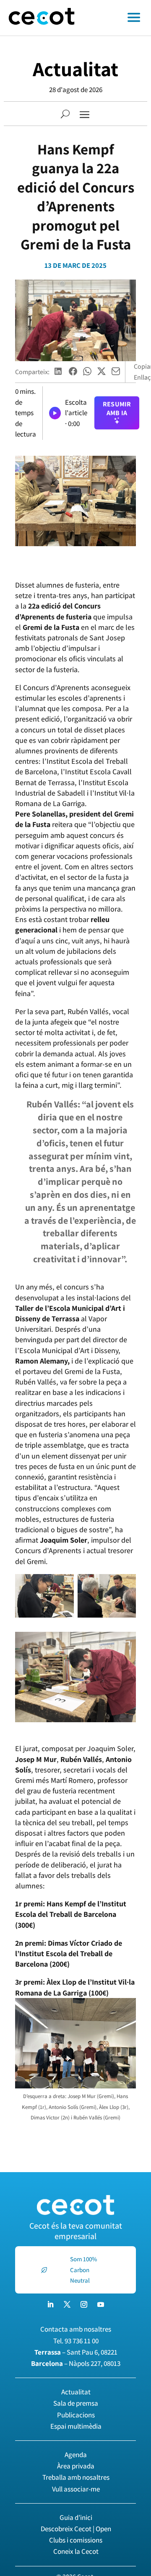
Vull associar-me (76, 2489)
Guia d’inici (76, 2517)
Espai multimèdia (76, 2426)
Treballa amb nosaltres (76, 2477)
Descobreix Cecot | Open (76, 2529)
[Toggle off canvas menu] (117, 18)
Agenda (76, 2455)
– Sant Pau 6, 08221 (76, 2352)
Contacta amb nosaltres (76, 2329)
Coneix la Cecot (76, 2551)
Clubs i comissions (76, 2540)
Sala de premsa (76, 2403)
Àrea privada (76, 2466)
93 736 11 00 (82, 2341)
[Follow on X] (67, 2304)
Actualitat (75, 69)
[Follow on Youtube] (101, 2304)
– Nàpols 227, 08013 (76, 2363)
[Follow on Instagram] (84, 2304)
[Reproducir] (55, 413)
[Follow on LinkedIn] (50, 2304)
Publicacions (76, 2415)
